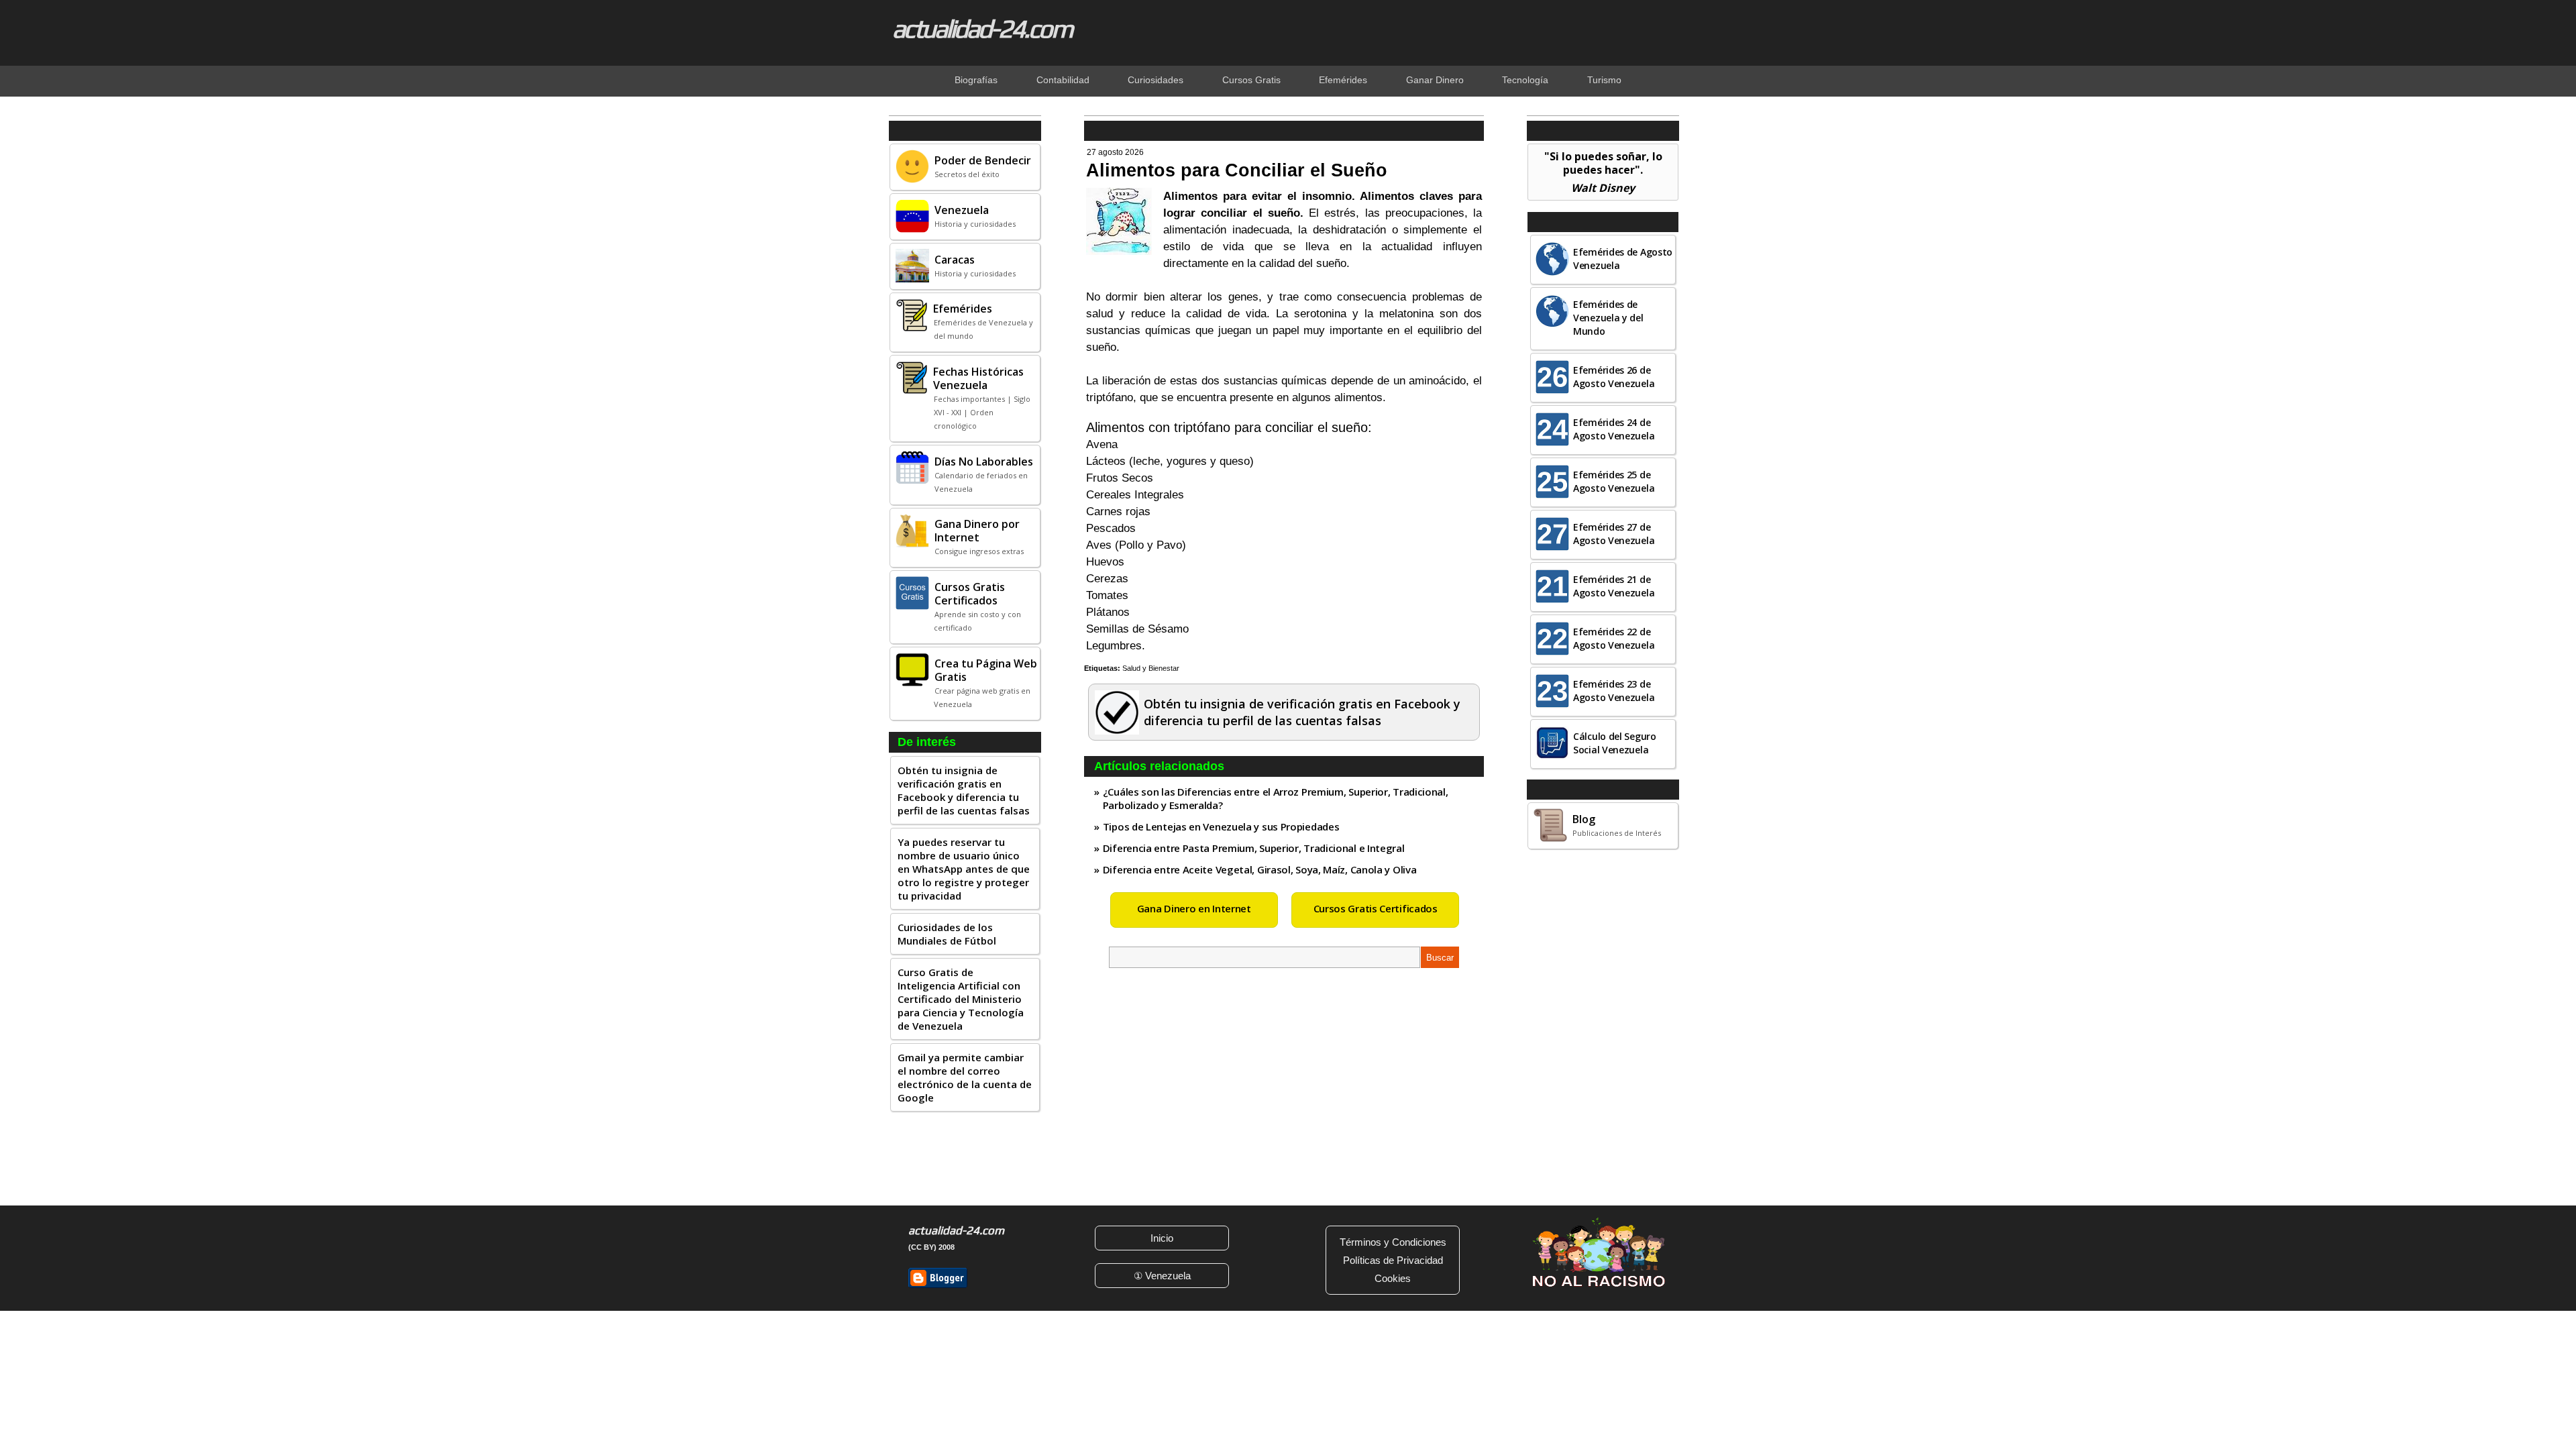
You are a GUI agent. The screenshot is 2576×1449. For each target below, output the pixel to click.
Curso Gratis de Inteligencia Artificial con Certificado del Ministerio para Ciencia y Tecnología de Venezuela (961, 999)
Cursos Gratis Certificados (1376, 908)
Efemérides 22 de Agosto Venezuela (1614, 638)
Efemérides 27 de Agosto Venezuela (1614, 534)
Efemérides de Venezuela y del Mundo (1608, 318)
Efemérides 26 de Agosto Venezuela (1614, 377)
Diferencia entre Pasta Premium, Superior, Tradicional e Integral (1254, 848)
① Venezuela (1162, 1276)
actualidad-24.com (982, 28)
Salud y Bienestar (1151, 668)
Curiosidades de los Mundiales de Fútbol (947, 934)
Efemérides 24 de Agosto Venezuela (1614, 429)
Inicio (1162, 1238)
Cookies (1393, 1278)
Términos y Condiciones (1393, 1242)
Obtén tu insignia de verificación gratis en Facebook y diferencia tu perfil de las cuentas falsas (964, 790)
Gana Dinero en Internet (1194, 908)
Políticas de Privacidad (1393, 1260)
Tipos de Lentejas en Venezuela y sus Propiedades (1221, 826)
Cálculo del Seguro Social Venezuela (1615, 743)
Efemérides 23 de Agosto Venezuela (1614, 691)
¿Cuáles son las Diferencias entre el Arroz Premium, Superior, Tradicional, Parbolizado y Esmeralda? (1276, 798)
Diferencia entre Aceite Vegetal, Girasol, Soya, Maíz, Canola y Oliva (1260, 869)
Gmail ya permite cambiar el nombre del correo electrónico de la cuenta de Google (965, 1077)
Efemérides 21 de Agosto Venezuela (1614, 586)
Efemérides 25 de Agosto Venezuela (1614, 481)
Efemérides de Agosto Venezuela (1623, 259)
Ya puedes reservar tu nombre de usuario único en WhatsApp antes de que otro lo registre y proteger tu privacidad (964, 869)
